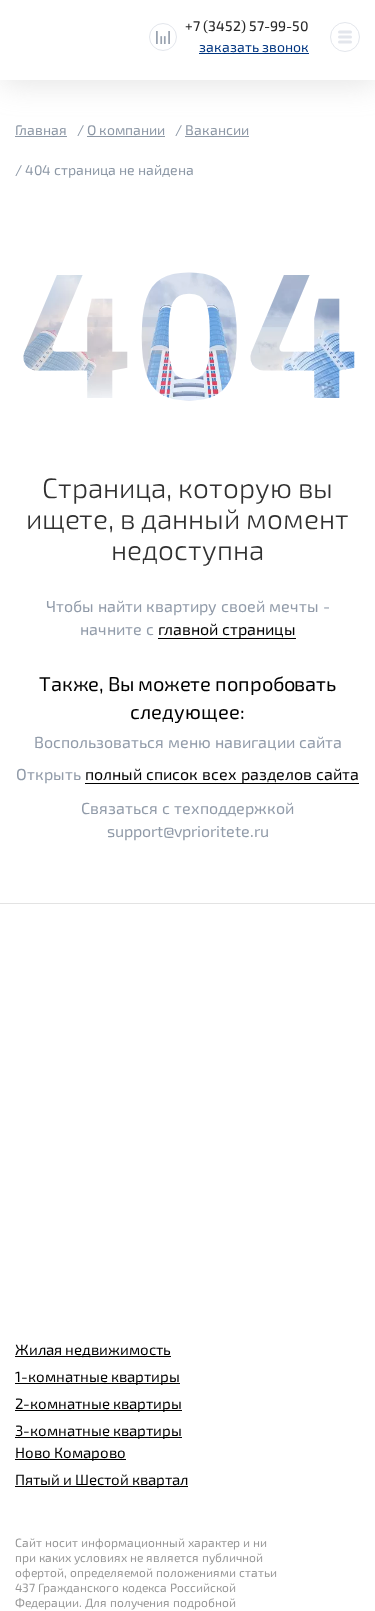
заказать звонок (254, 46)
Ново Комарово (70, 1452)
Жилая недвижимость (93, 1349)
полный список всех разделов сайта (222, 773)
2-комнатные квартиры (98, 1403)
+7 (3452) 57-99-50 (247, 25)
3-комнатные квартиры (98, 1430)
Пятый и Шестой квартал (101, 1479)
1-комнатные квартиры (97, 1376)
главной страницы (227, 628)
